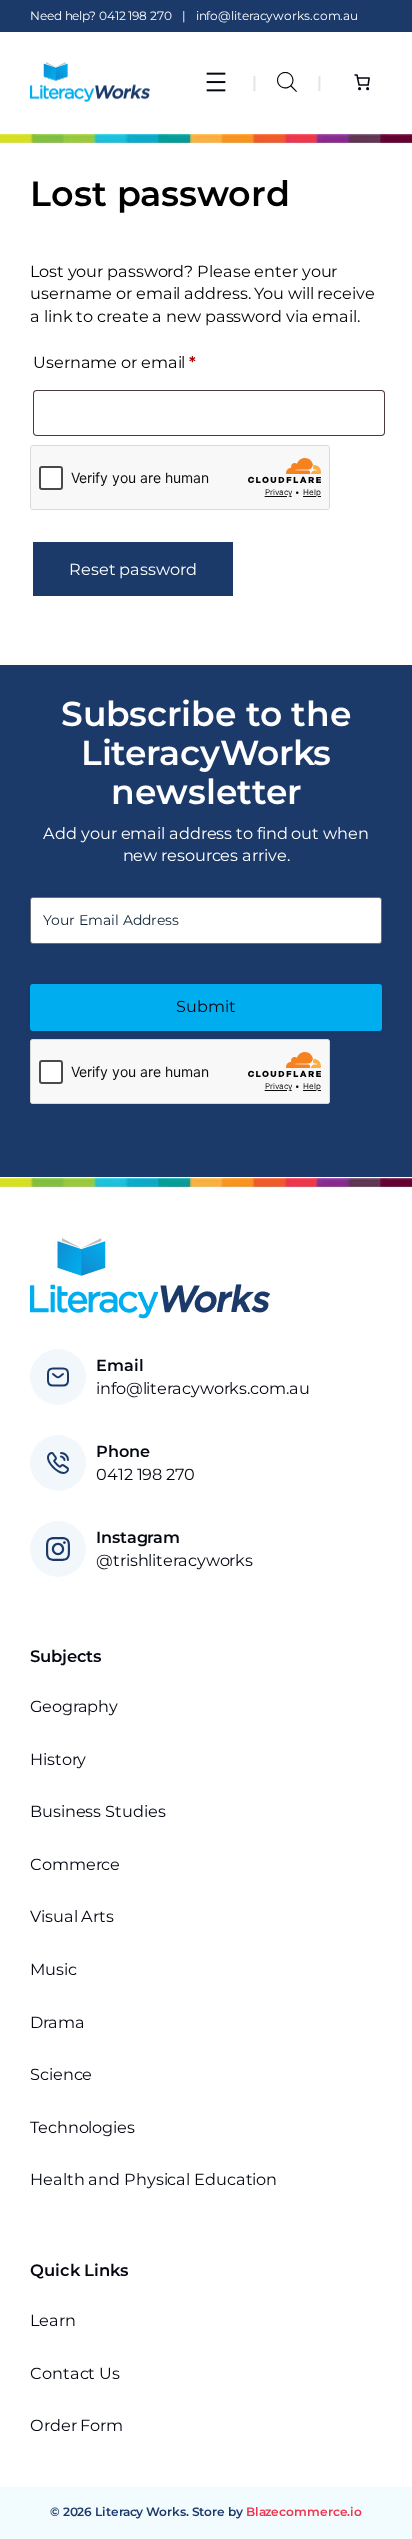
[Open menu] (216, 82)
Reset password (133, 569)
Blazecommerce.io (304, 2511)
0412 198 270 (135, 15)
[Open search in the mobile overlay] (287, 82)
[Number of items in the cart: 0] (362, 82)
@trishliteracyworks (174, 1560)
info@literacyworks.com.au (277, 15)
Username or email (151, 361)
